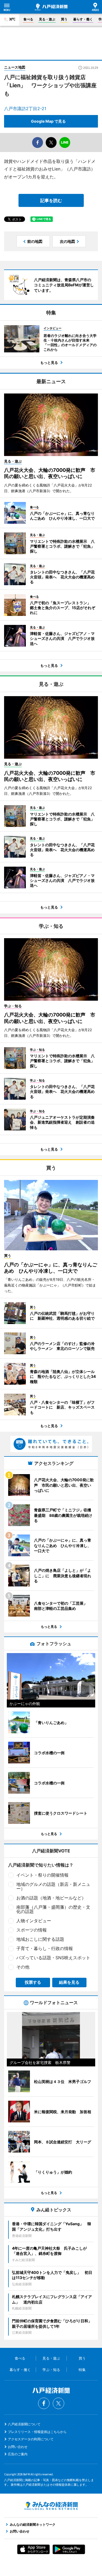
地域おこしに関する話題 (40, 1939)
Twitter (58, 2403)
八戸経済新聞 (51, 7)
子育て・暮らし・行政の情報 (45, 1948)
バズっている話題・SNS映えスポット (53, 1958)
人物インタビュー (34, 1921)
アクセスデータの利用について (31, 2439)
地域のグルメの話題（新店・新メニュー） (53, 1886)
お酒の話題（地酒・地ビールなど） (51, 1898)
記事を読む (51, 200)
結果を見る (69, 1982)
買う (64, 19)
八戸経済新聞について (24, 2424)
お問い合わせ (18, 2447)
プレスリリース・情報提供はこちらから (37, 2432)
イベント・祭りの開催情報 (42, 1875)
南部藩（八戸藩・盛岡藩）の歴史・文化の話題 (53, 1909)
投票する (33, 1982)
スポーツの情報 (32, 1930)
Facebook (44, 2403)
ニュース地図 (15, 67)
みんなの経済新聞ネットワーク (51, 2506)
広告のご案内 (18, 2454)
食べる (28, 19)
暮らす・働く (83, 19)
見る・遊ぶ (47, 19)
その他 (23, 1967)
